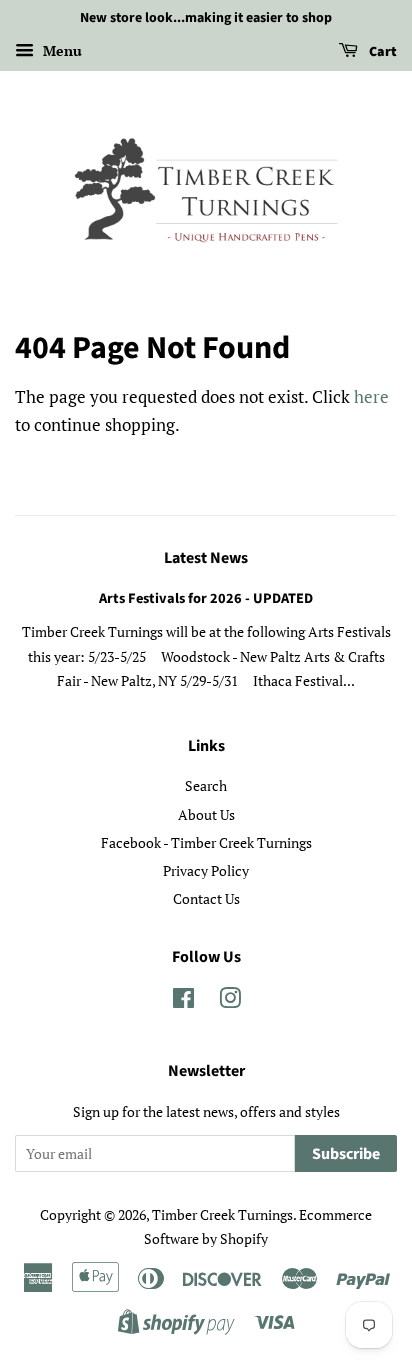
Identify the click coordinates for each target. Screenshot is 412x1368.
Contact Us (206, 898)
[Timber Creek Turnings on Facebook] (183, 1001)
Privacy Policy (206, 870)
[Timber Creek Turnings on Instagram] (230, 1001)
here (371, 396)
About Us (206, 814)
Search (206, 785)
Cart (381, 52)
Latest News (206, 558)
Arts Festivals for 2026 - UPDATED (206, 598)
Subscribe (346, 1154)
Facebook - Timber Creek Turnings (206, 842)
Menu (60, 50)
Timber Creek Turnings (222, 1214)
